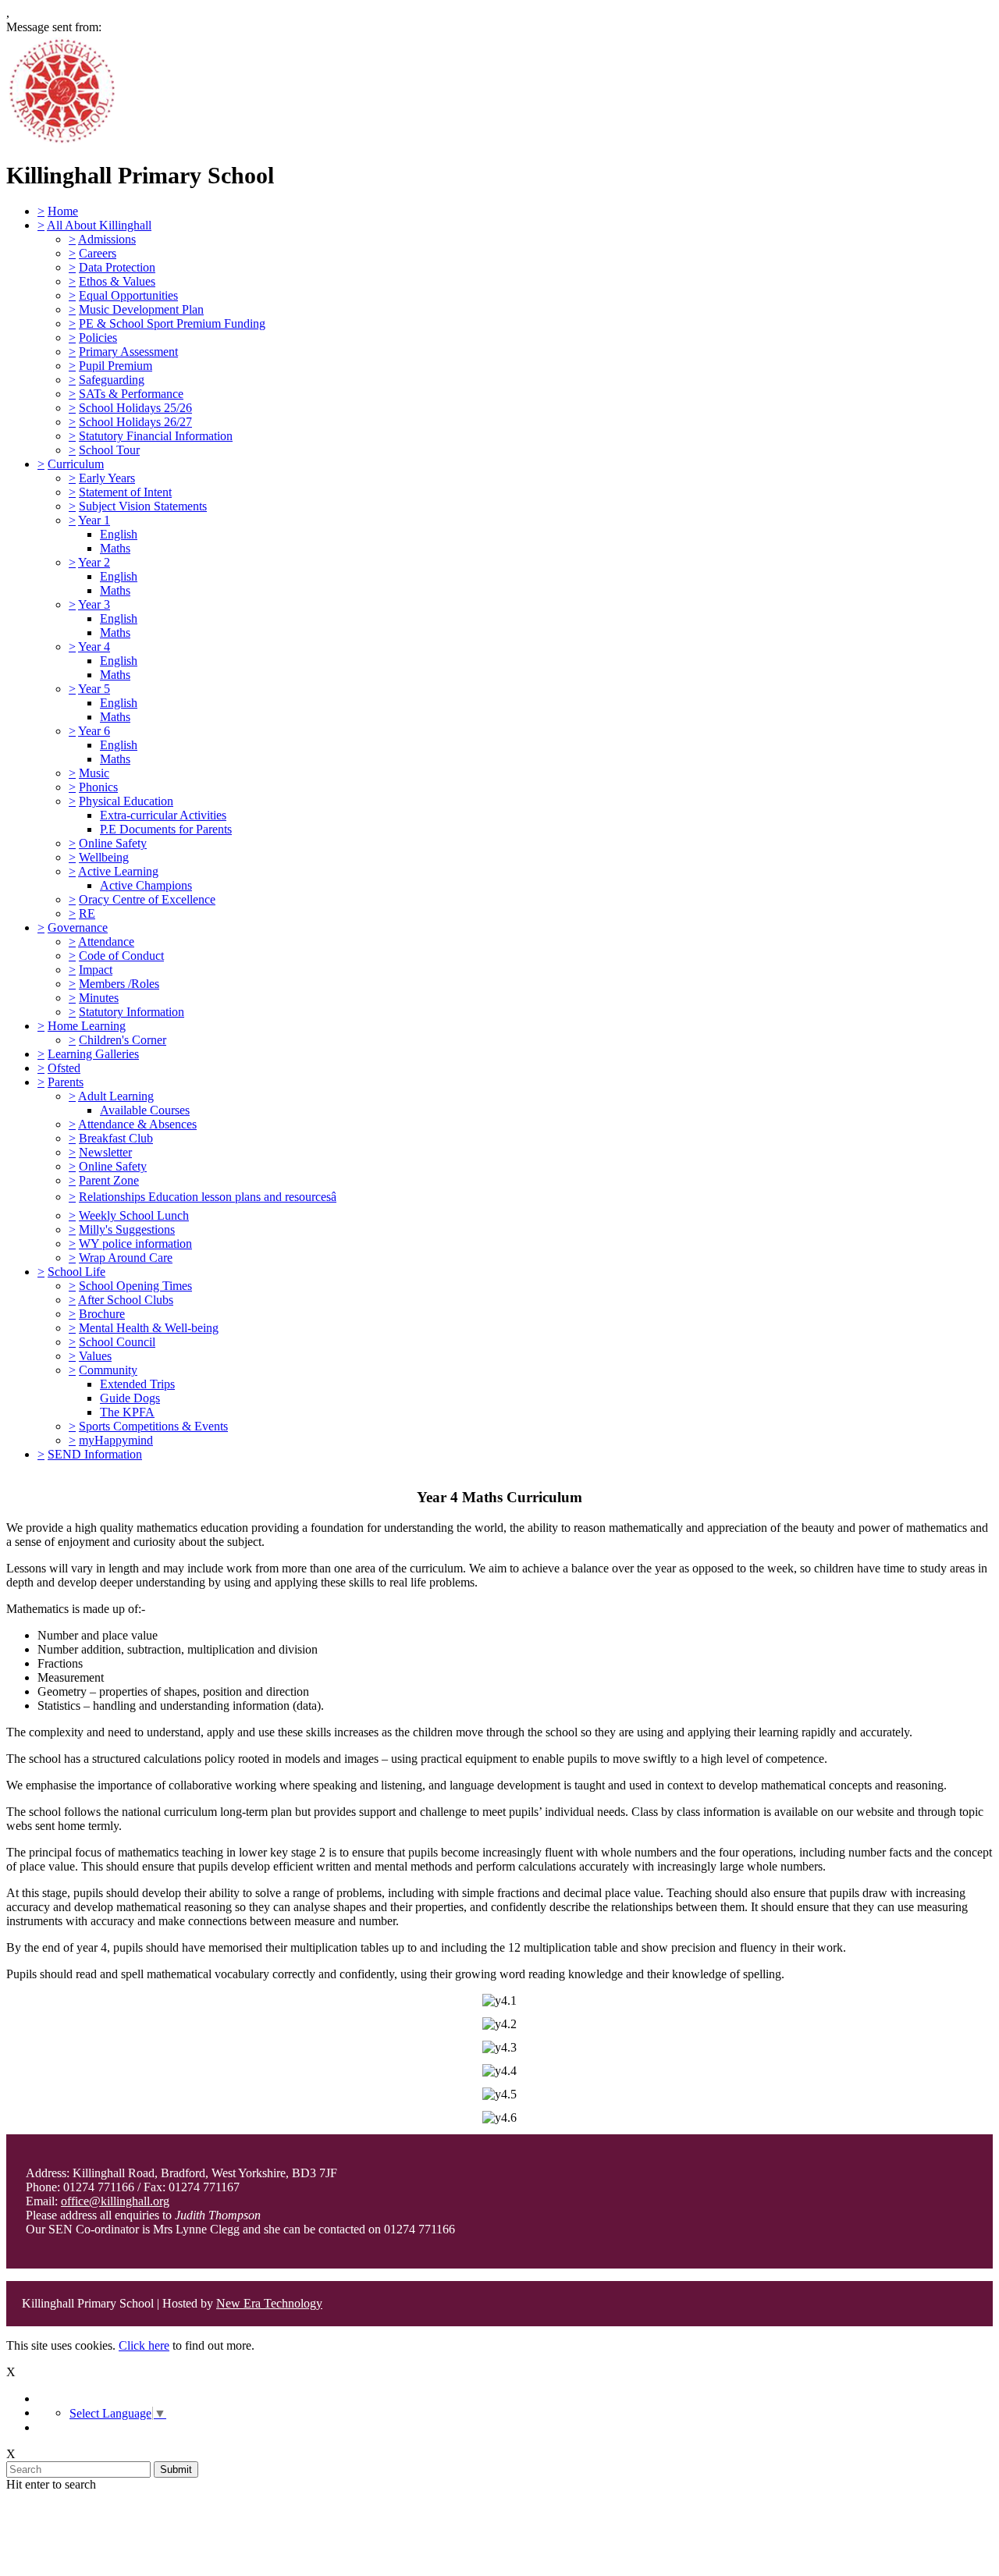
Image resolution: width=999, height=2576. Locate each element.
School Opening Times (135, 1286)
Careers (98, 253)
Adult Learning (116, 1096)
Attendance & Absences (137, 1124)
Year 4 (94, 647)
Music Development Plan (141, 309)
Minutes (99, 998)
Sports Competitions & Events (153, 1426)
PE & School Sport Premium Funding (172, 323)
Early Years (107, 478)
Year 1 (94, 520)
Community (108, 1370)
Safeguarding (112, 380)
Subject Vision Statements (143, 506)
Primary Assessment (128, 352)
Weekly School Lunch (134, 1215)
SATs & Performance (131, 394)
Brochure (102, 1314)
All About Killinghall (99, 225)
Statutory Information (132, 1012)
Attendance (106, 942)
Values (95, 1356)
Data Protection (117, 267)
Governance (78, 927)
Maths (115, 548)
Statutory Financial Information (156, 436)
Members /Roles (119, 984)
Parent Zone (109, 1180)
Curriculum (76, 464)
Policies (98, 338)
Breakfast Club (116, 1138)
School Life (76, 1272)
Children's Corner (123, 1040)
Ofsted (64, 1068)
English (119, 534)
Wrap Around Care (126, 1258)
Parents (66, 1082)
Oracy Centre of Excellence (147, 899)
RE (87, 913)
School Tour (109, 450)
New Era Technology (269, 2303)
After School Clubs (126, 1300)
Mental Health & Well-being (149, 1328)
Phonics (98, 787)
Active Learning (118, 871)
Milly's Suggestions (127, 1229)
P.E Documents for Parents (166, 829)
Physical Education (126, 801)
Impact (96, 970)
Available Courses (145, 1110)
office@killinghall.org (115, 2201)
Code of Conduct (121, 956)
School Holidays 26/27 (135, 422)
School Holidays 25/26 (135, 408)
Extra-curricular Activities (163, 815)
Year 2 (94, 562)
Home (63, 211)
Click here (144, 2345)
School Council (117, 1342)
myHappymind (116, 1440)
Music (94, 773)
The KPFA (127, 1412)
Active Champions (146, 885)
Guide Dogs (130, 1398)
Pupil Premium (116, 366)
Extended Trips (137, 1384)
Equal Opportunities (128, 295)
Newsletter (105, 1152)
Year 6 (94, 731)
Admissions (107, 239)
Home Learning (87, 1026)
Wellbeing (104, 857)
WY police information (135, 1244)
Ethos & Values (117, 281)
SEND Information (95, 1454)
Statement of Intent (125, 492)
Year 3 (94, 604)
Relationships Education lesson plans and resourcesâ (208, 1197)
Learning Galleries (93, 1054)
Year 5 (94, 689)
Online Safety (113, 843)
